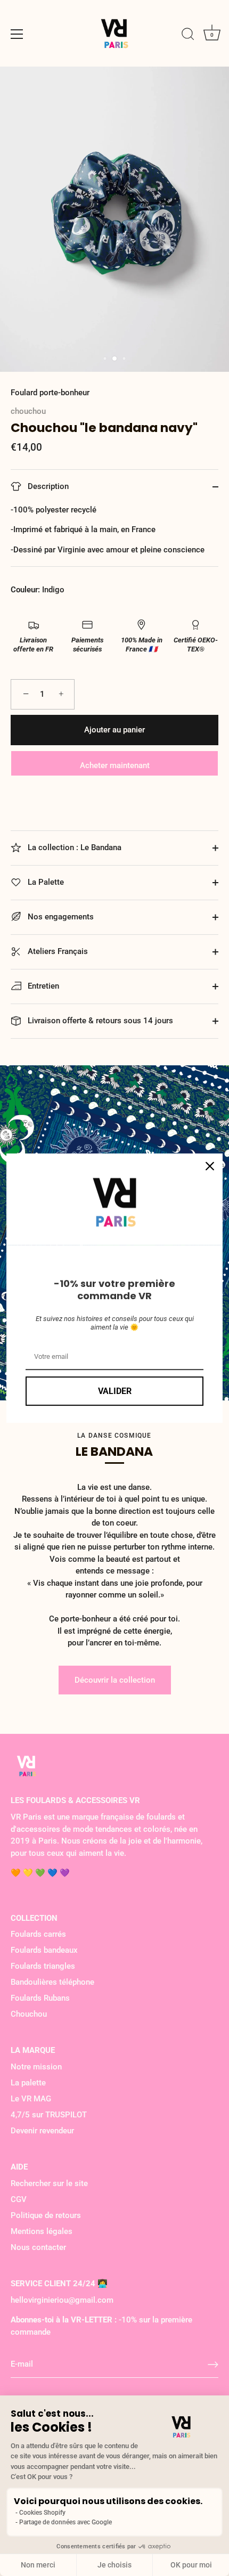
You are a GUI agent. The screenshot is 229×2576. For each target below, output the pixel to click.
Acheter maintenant (115, 765)
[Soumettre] (213, 2365)
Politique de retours (46, 2215)
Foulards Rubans (40, 1998)
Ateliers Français (57, 951)
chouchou (28, 411)
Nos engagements (60, 917)
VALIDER (115, 1391)
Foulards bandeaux (44, 1950)
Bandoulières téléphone (52, 1982)
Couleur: (25, 590)
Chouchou (29, 2014)
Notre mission (36, 2067)
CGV (19, 2199)
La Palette (45, 882)
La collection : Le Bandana (73, 847)
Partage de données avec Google (66, 2522)
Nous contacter (38, 2247)
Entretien (42, 986)
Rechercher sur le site (49, 2183)
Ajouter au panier (114, 730)
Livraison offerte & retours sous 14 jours (99, 1021)
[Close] (210, 1166)
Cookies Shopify (42, 2513)
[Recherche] (188, 36)
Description (47, 486)
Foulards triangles (43, 1966)
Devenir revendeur (42, 2131)
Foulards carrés (38, 1934)
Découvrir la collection (115, 1680)
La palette (28, 2083)
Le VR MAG (31, 2099)
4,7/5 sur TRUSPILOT (49, 2115)
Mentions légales (42, 2231)
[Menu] (17, 34)
